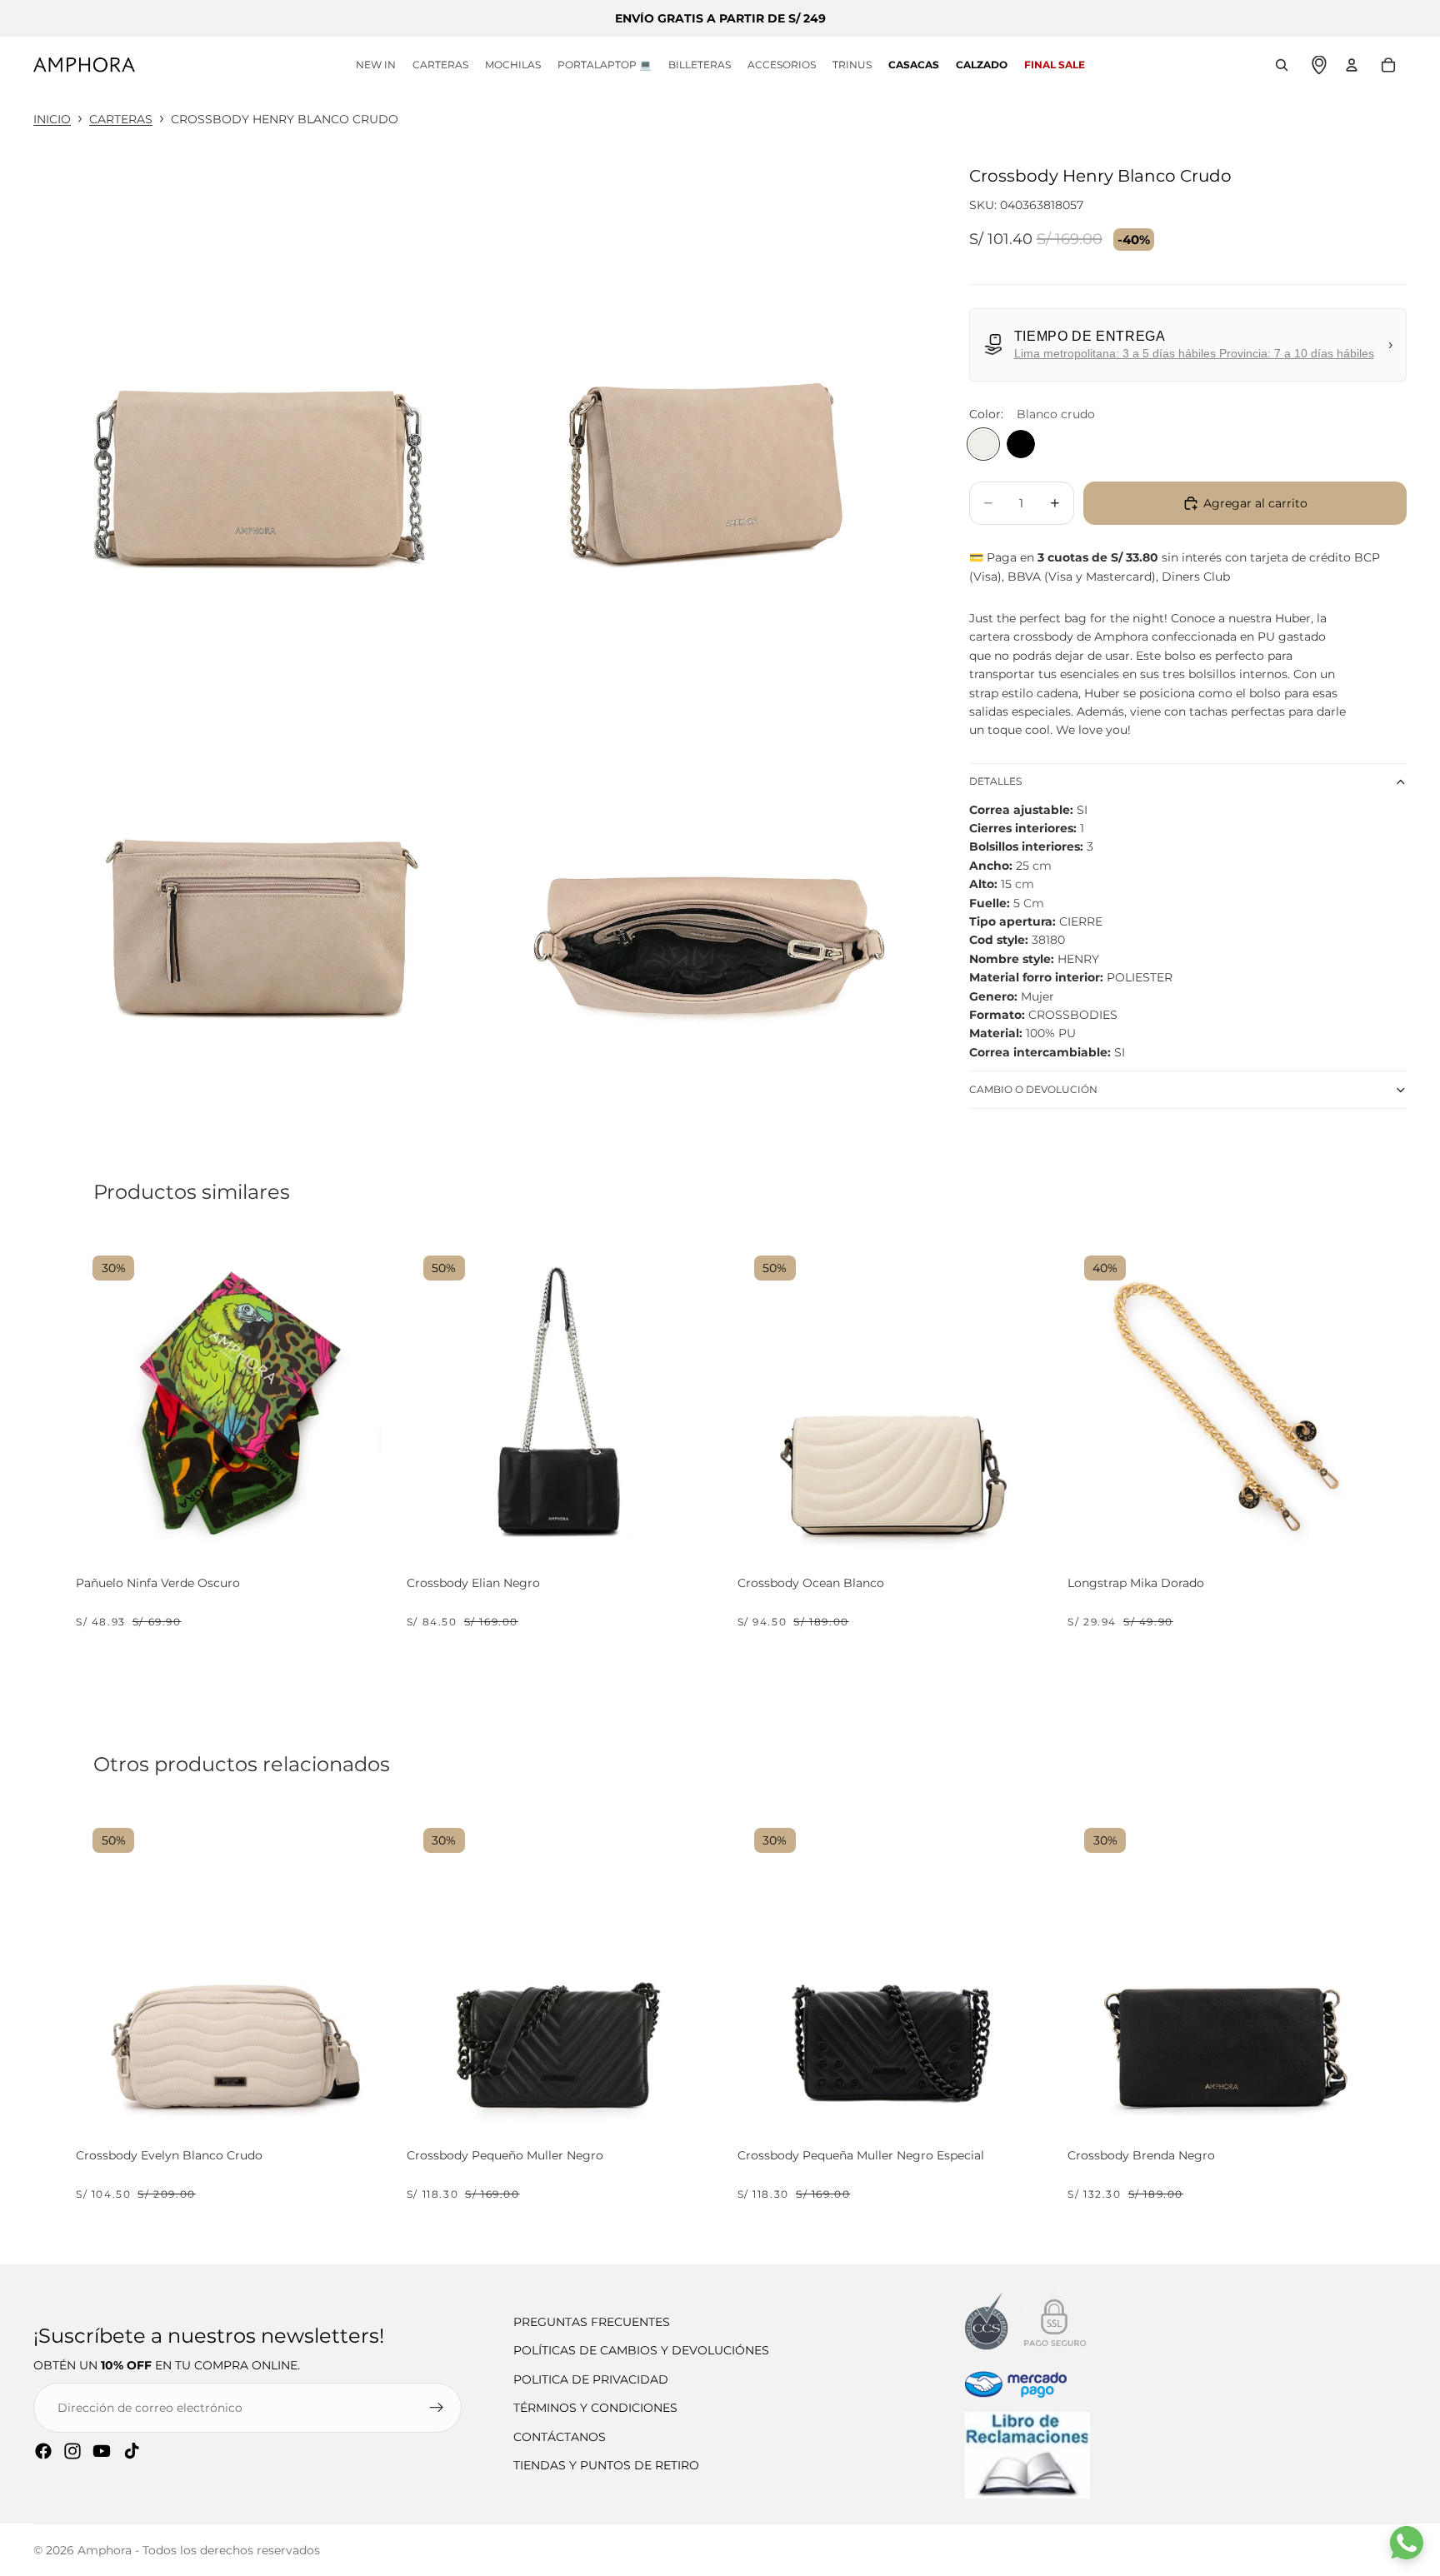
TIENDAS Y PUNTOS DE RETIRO (606, 2465)
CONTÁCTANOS (560, 2437)
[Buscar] (1282, 65)
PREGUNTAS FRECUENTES (592, 2322)
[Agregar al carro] (362, 1532)
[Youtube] (102, 2451)
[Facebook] (43, 2451)
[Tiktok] (132, 2451)
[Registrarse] (437, 2408)
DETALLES (995, 781)
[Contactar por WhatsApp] (1407, 2543)
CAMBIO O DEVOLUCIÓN (1033, 1089)
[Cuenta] (1352, 65)
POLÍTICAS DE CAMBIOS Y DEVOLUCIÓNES (641, 2350)
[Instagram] (72, 2451)
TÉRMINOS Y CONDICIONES (595, 2408)
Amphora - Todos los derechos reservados (199, 2550)
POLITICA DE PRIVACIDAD (591, 2379)
